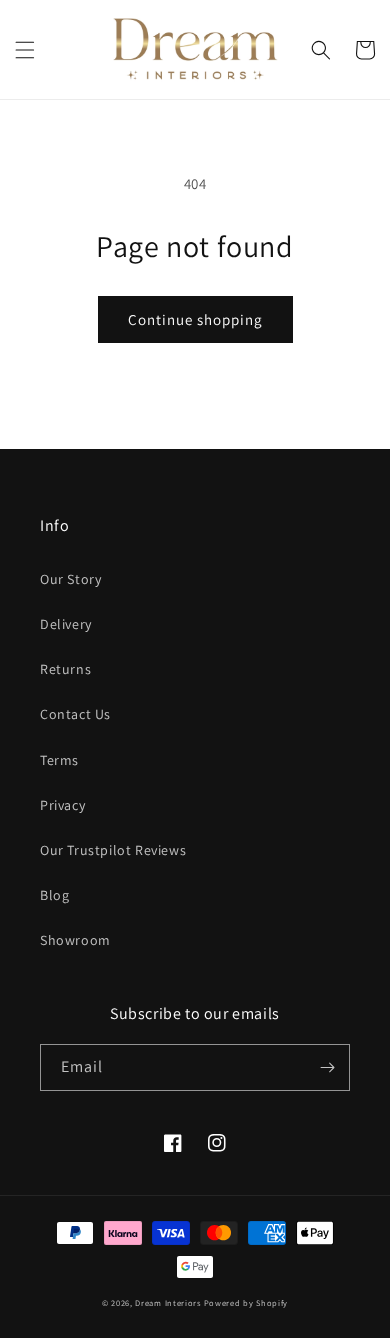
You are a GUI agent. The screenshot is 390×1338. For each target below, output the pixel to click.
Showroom (75, 940)
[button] (25, 50)
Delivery (66, 624)
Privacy (62, 805)
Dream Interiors (169, 1302)
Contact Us (75, 714)
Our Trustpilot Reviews (113, 850)
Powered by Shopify (246, 1302)
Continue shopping (195, 319)
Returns (65, 669)
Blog (54, 895)
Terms (59, 760)
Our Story (70, 579)
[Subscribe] (327, 1067)
